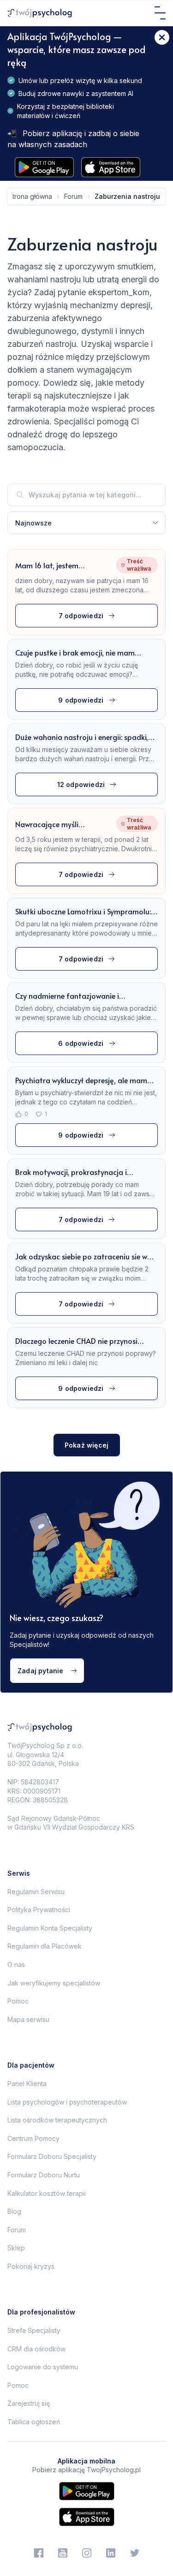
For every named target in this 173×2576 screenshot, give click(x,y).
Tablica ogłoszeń (34, 2422)
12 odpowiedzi (81, 784)
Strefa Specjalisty (34, 2330)
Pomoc (18, 2001)
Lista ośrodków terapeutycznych (57, 2120)
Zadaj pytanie (41, 1671)
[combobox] (86, 523)
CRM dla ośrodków (36, 2349)
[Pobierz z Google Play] (44, 167)
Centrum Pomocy (33, 2138)
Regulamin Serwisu (36, 1892)
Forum (17, 2230)
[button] (86, 523)
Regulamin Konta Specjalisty (50, 1928)
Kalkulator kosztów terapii (47, 2193)
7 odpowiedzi (81, 616)
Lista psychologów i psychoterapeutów (67, 2102)
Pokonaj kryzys (31, 2266)
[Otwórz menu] (160, 13)
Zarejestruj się (29, 2403)
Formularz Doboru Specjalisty (52, 2156)
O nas (16, 1965)
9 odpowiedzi (81, 700)
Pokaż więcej (86, 1445)
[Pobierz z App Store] (111, 167)
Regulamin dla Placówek (45, 1946)
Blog (14, 2211)
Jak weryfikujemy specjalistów (54, 1983)
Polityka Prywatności (39, 1910)
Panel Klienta (27, 2084)
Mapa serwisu (28, 2019)
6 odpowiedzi (81, 1043)
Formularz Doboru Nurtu (44, 2175)
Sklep (16, 2248)
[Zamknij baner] (162, 37)
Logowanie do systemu (43, 2367)
